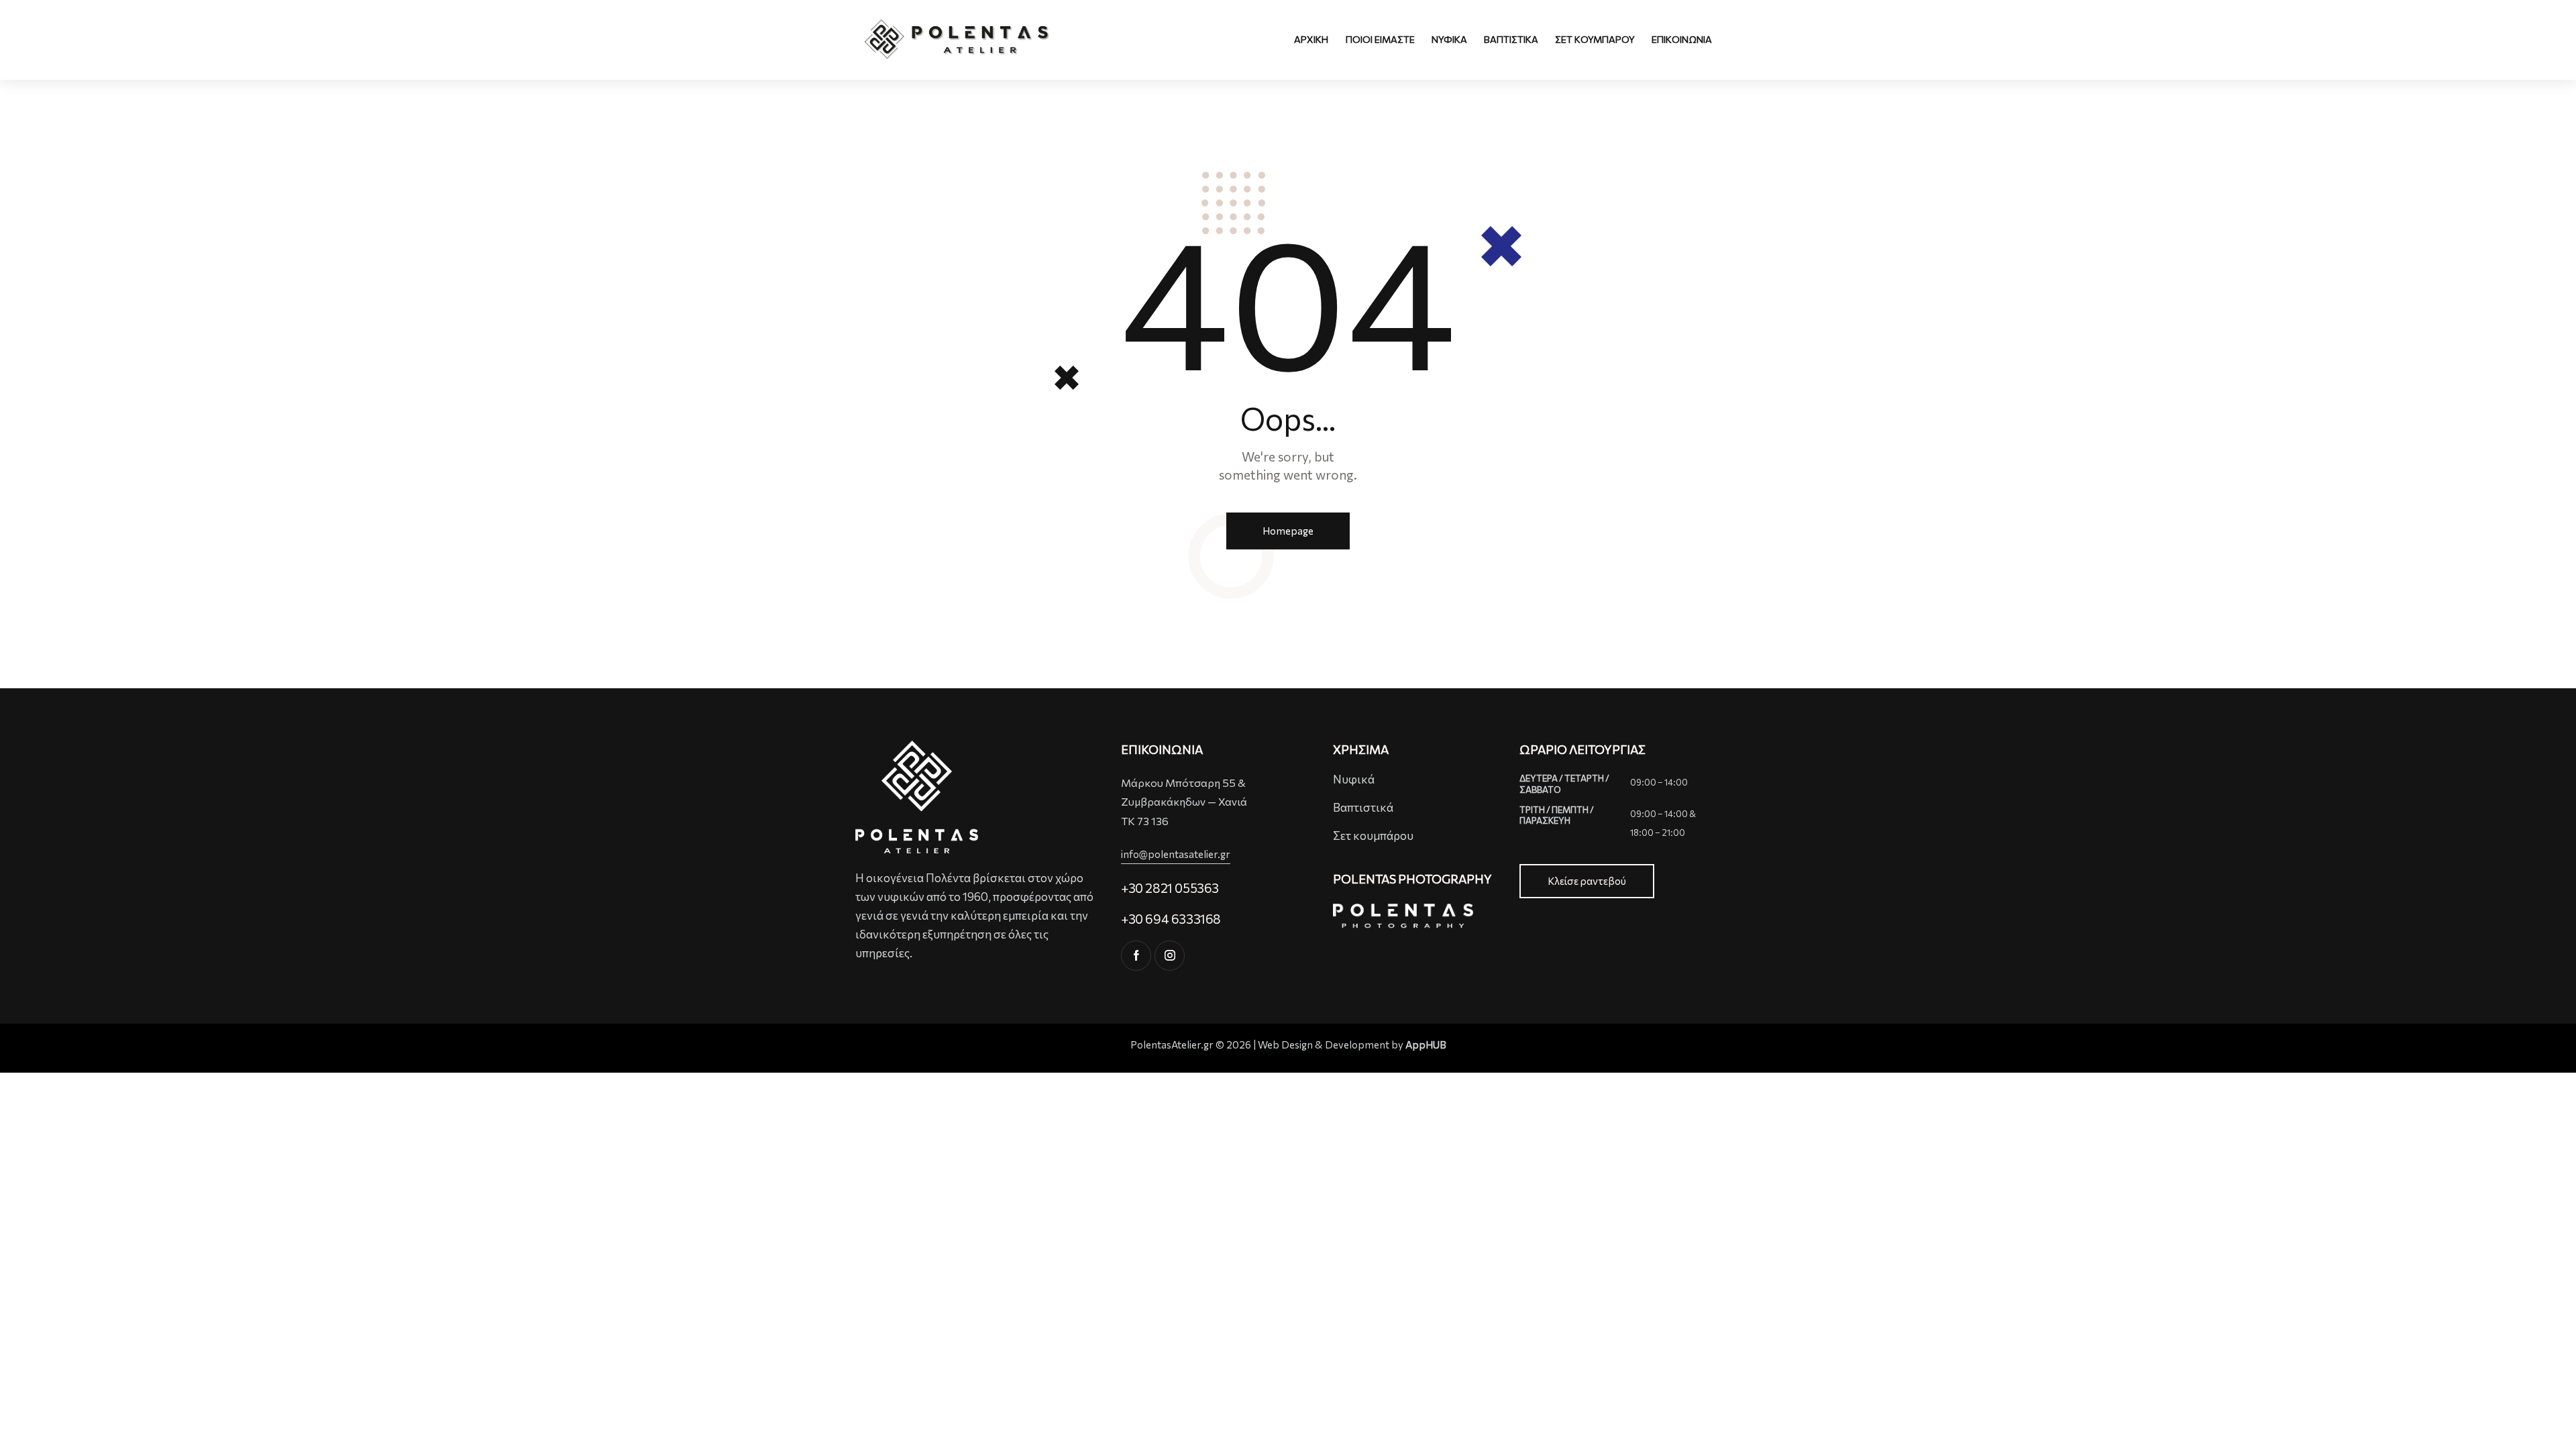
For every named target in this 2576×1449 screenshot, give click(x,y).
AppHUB (1426, 1044)
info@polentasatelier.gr (1176, 854)
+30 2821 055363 (1170, 888)
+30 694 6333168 (1171, 919)
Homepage (1288, 531)
